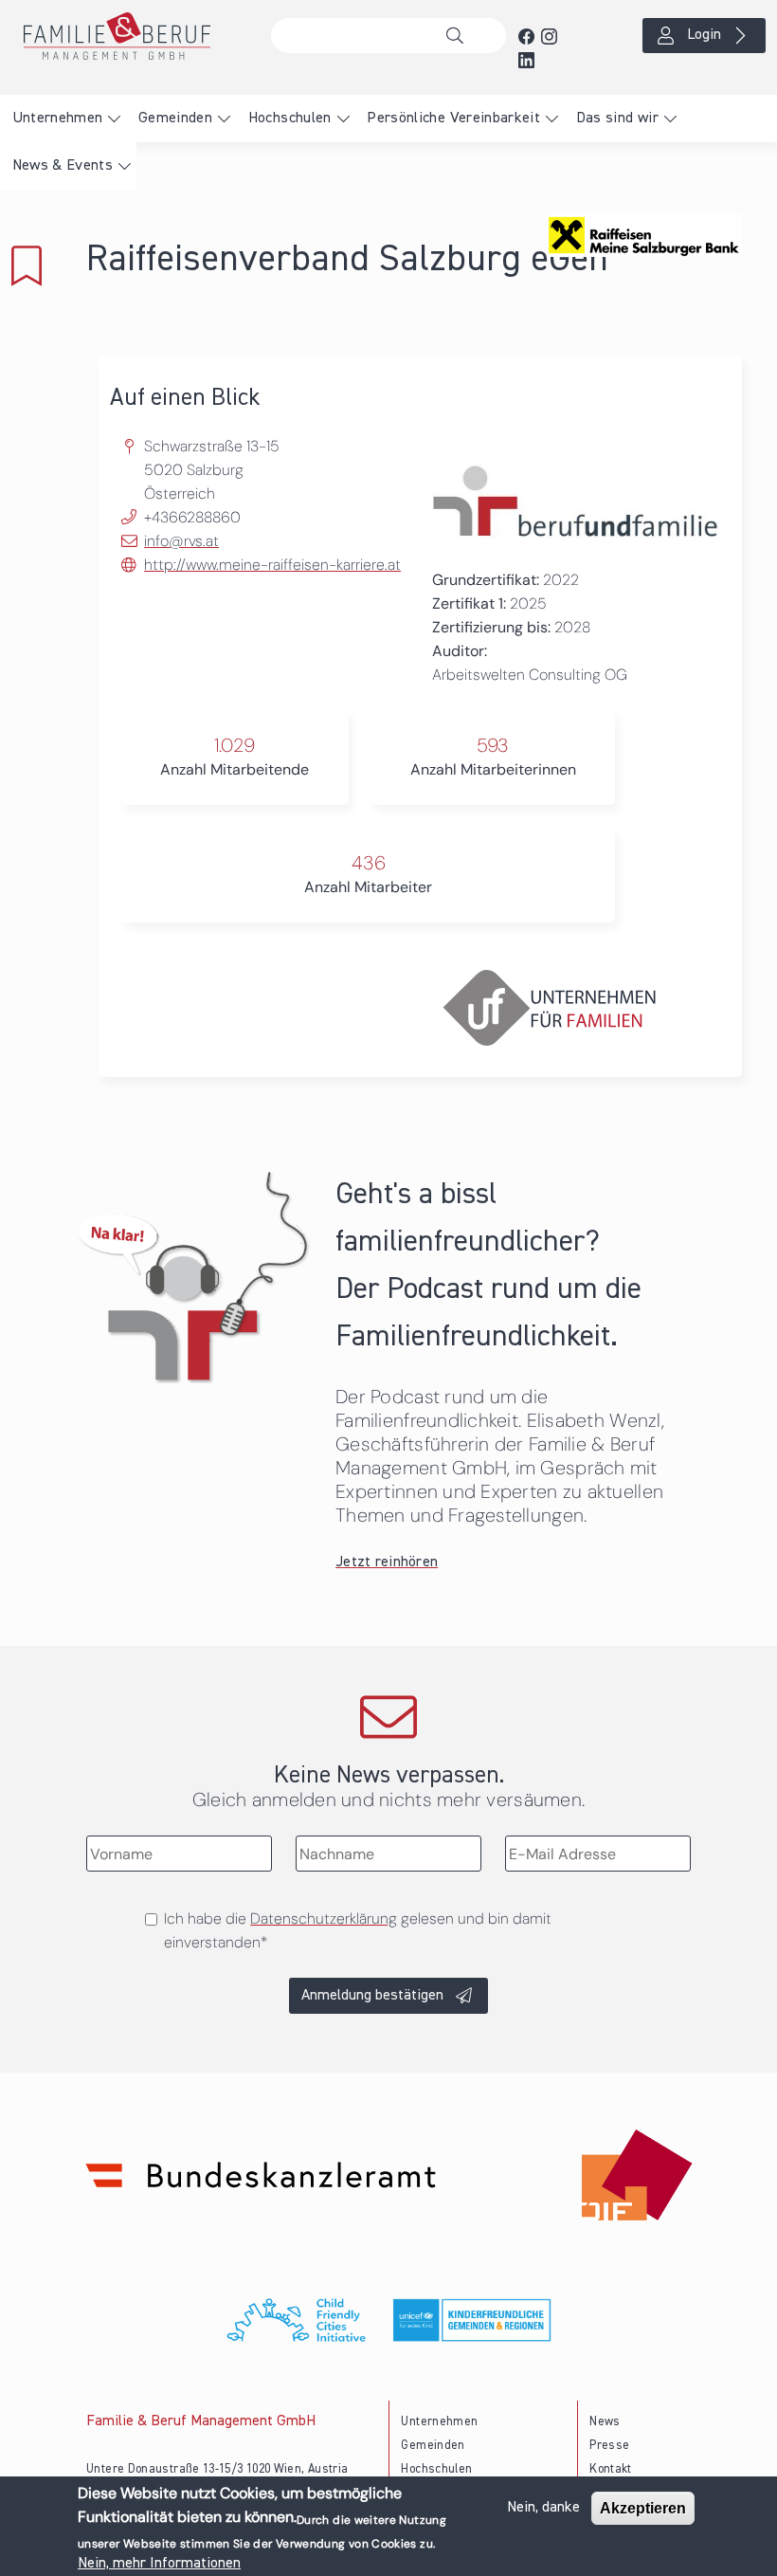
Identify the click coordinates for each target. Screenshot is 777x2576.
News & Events (63, 166)
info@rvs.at (181, 541)
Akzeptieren (643, 2508)
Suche (460, 36)
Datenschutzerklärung (324, 1918)
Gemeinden (175, 119)
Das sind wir (617, 119)
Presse (609, 2446)
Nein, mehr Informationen (159, 2564)
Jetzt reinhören (387, 1562)
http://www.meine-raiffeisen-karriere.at (272, 565)
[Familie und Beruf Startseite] (129, 36)
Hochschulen (290, 119)
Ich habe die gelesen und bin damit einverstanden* (358, 1930)
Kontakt (611, 2469)
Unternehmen (58, 119)
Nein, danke (543, 2508)
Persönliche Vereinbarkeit (453, 119)
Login (704, 35)
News (605, 2422)
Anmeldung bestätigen (372, 1996)
